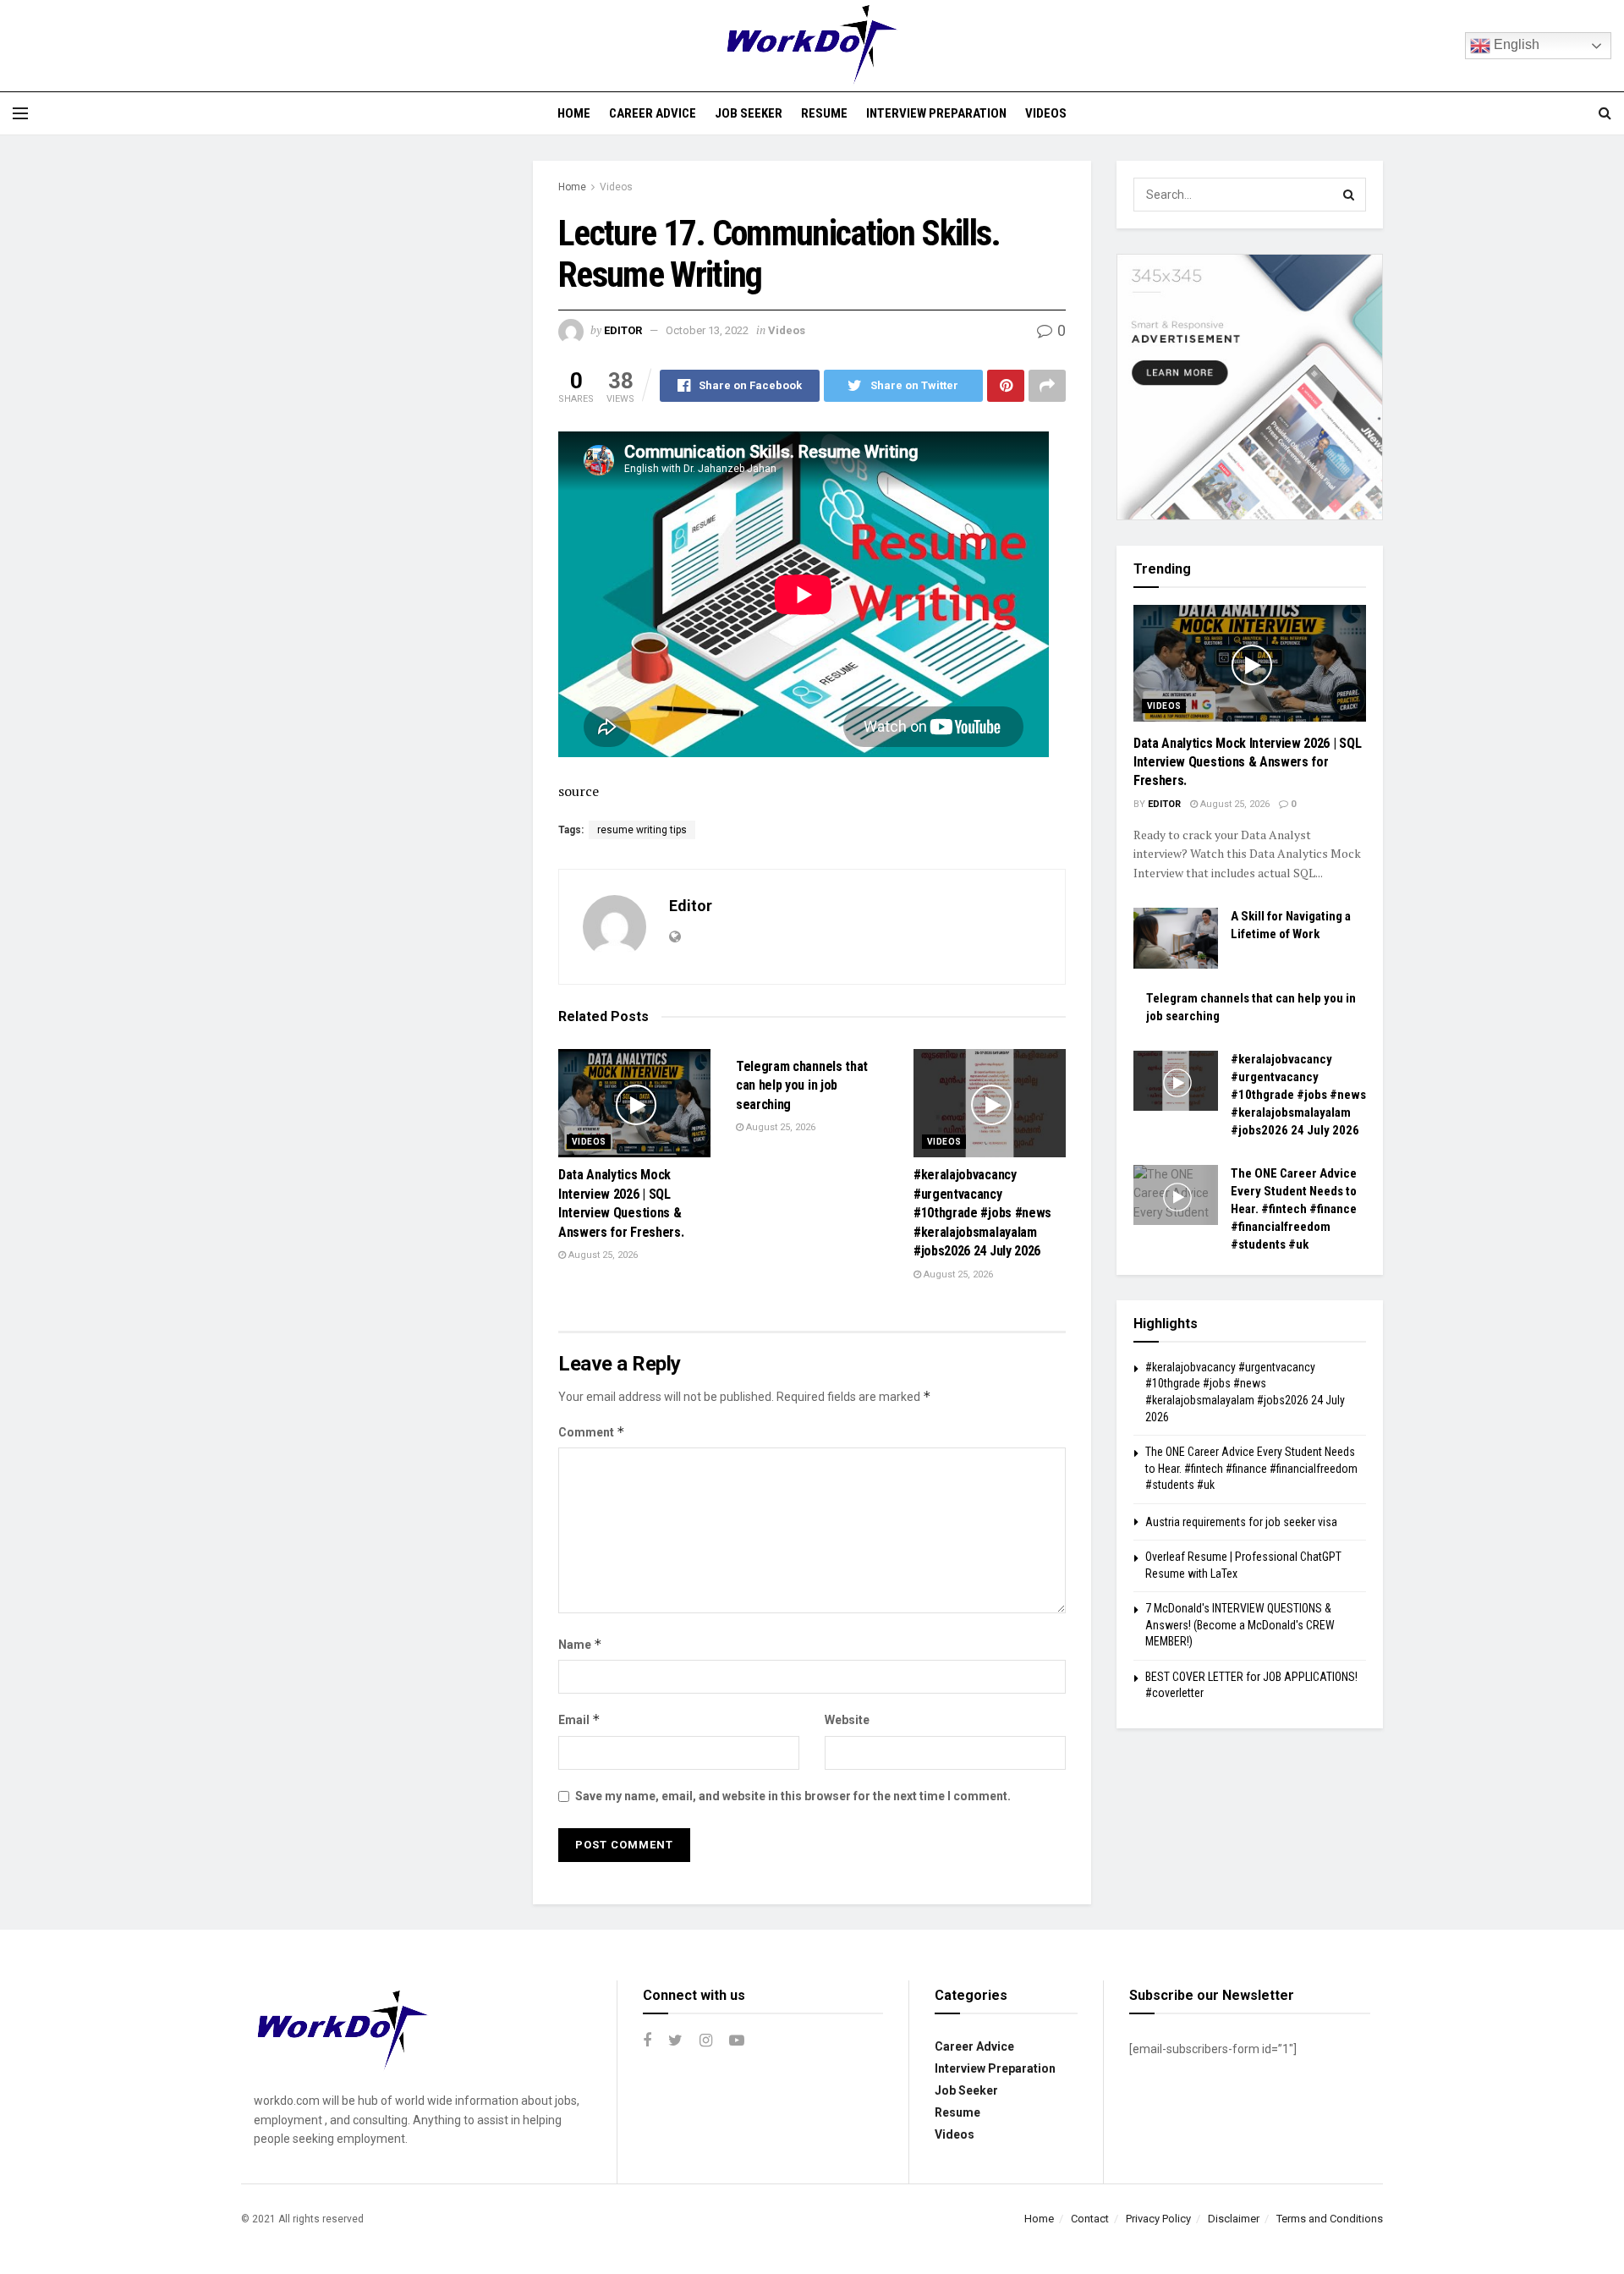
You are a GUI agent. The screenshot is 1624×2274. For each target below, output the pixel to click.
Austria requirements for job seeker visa (1241, 1522)
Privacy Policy (1158, 2219)
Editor (623, 330)
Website (847, 1720)
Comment (592, 1432)
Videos (1046, 113)
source (579, 791)
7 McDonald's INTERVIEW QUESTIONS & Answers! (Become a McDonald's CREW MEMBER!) (1240, 1625)
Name (580, 1644)
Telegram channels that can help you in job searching (802, 1085)
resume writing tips (642, 830)
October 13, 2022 (707, 330)
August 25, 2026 (602, 1255)
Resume (824, 113)
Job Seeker (749, 113)
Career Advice (653, 113)
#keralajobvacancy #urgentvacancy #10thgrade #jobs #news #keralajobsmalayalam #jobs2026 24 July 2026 (982, 1213)
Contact (1090, 2219)
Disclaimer (1234, 2219)
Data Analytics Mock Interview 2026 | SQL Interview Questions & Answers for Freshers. (1247, 762)
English (1515, 44)
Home (574, 113)
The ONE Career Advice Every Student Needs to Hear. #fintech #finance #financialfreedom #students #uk (1294, 1209)
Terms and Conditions (1330, 2219)
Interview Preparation (936, 113)
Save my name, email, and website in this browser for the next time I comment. (793, 1796)
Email (579, 1719)
